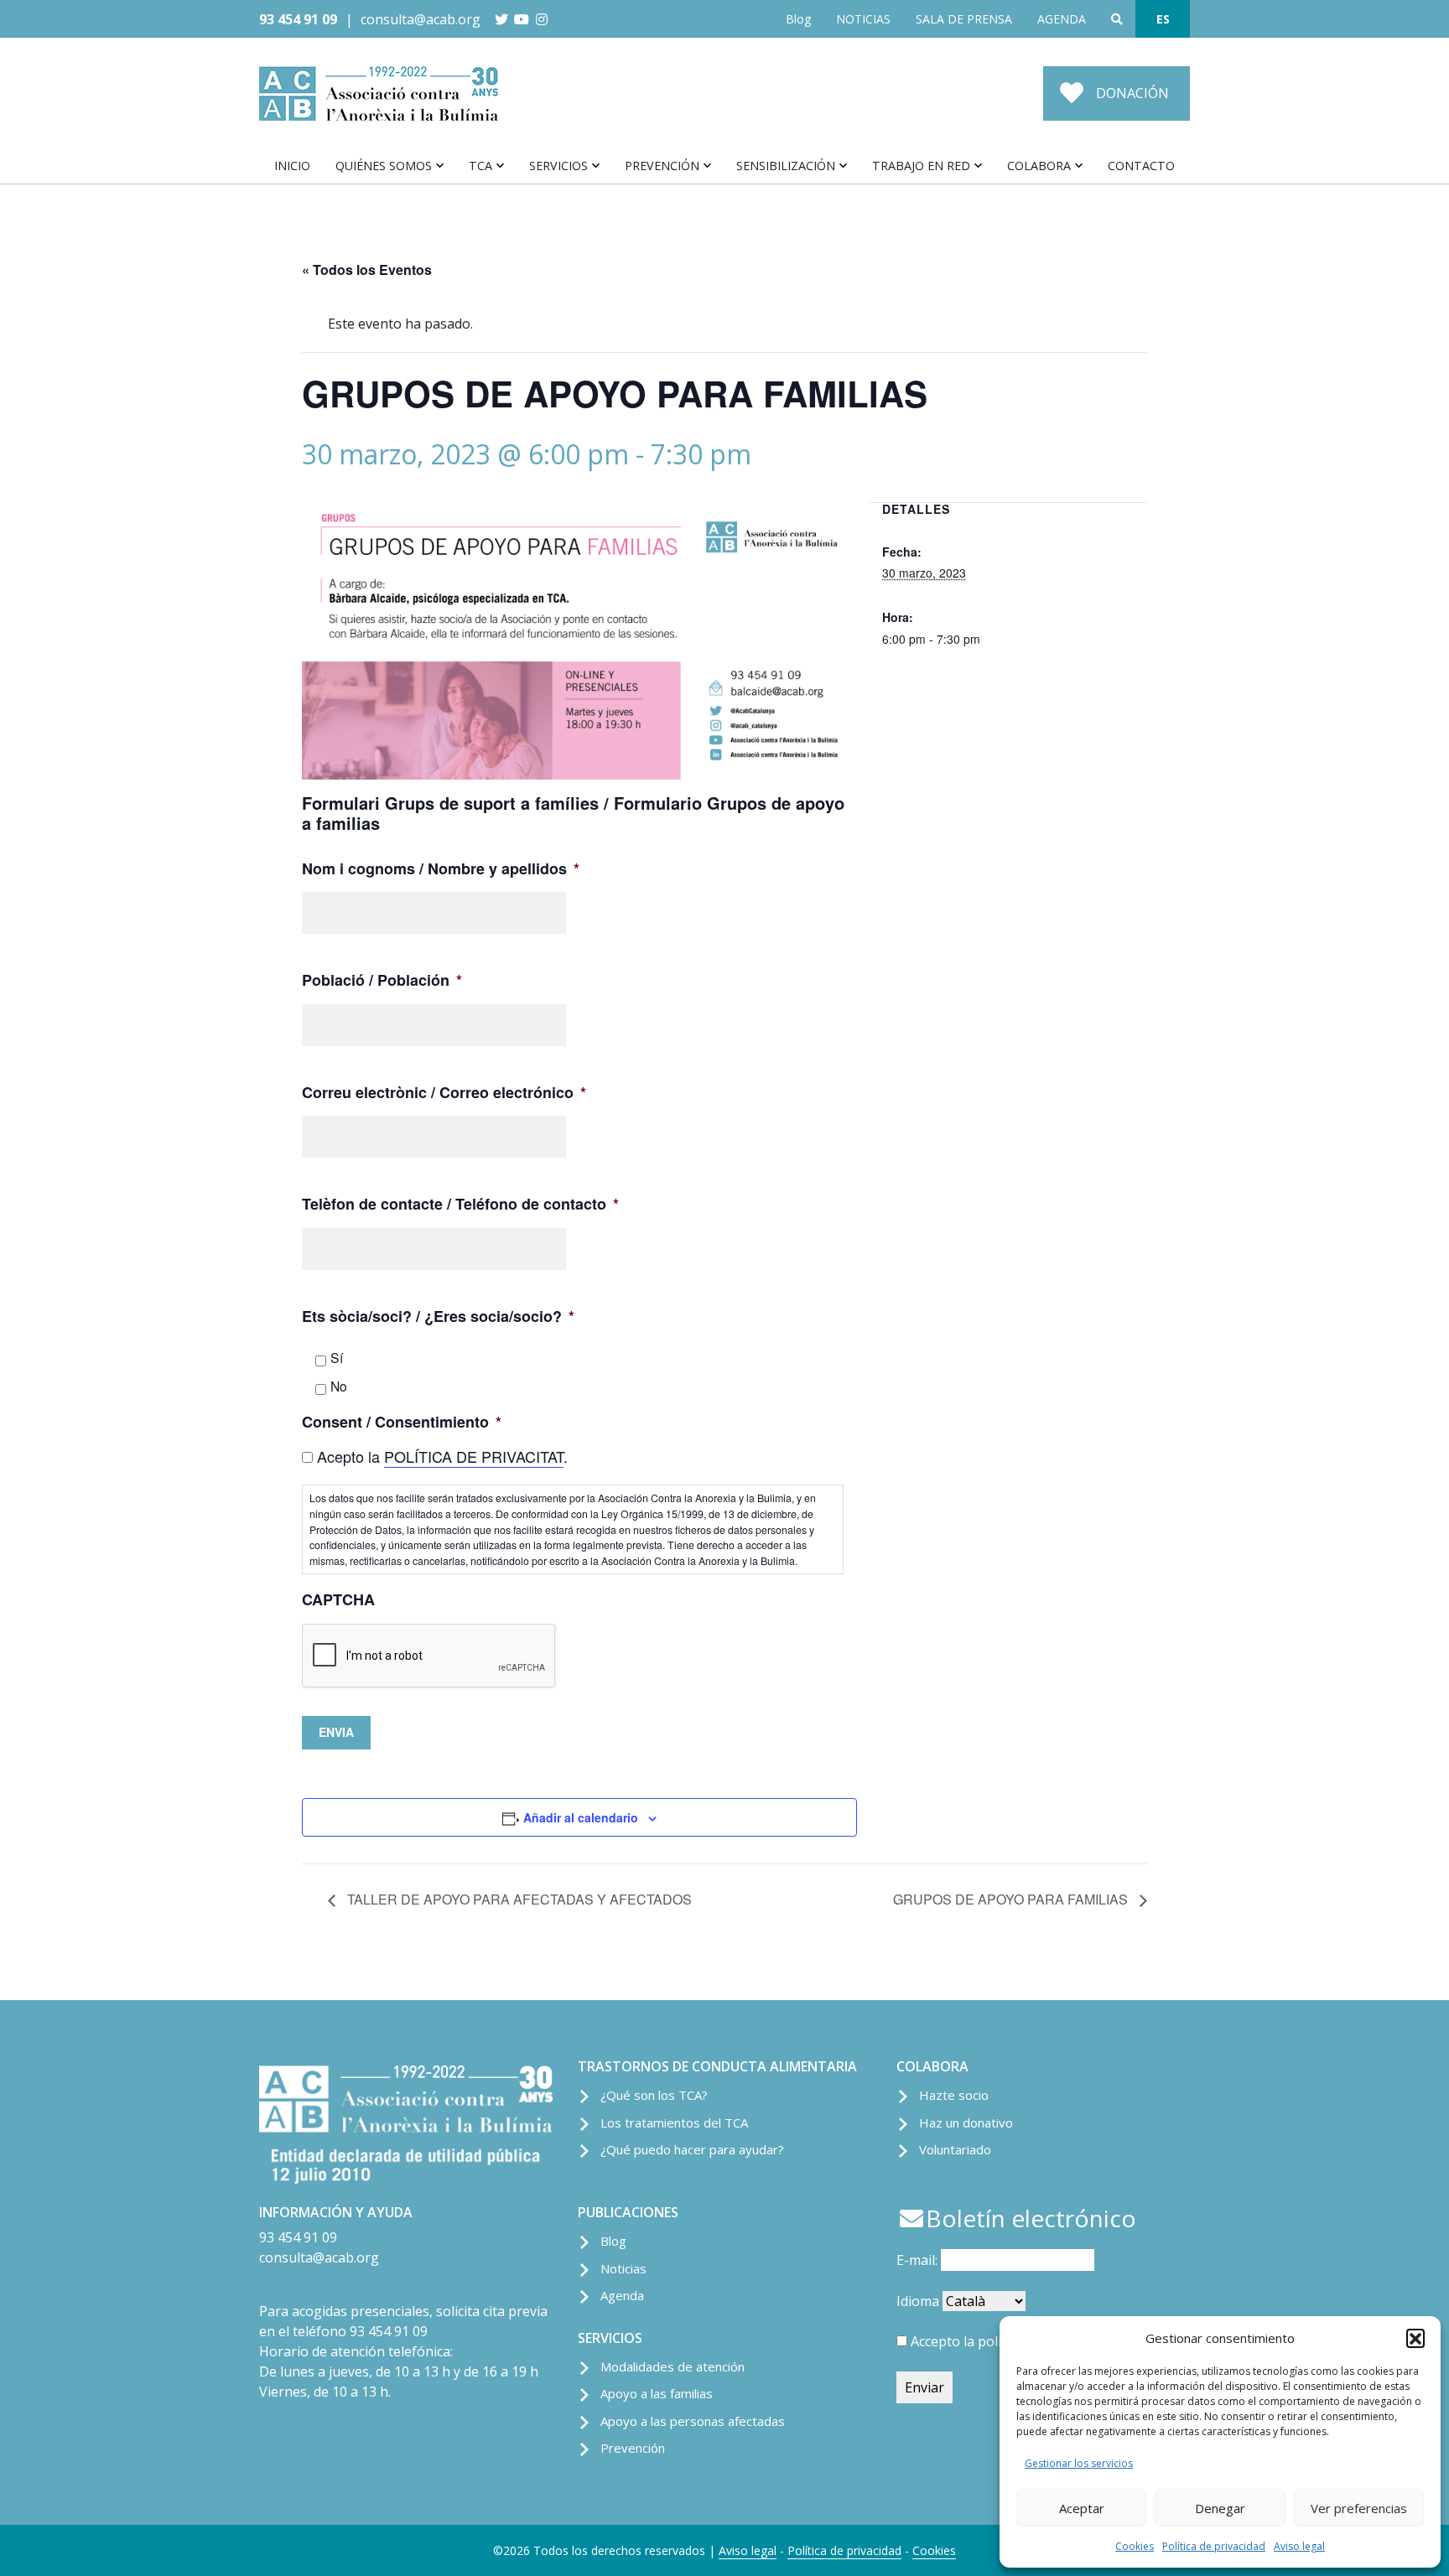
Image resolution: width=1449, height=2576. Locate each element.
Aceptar (1082, 2508)
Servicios (558, 166)
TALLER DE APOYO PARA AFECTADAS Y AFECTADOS (518, 1899)
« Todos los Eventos (367, 270)
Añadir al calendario (581, 1817)
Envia (336, 1732)
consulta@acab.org (421, 19)
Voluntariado (955, 2149)
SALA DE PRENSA (964, 19)
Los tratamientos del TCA (674, 2122)
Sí (337, 1357)
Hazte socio (954, 2095)
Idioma (918, 2301)
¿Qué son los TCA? (654, 2095)
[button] (1415, 2338)
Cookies (1135, 2546)
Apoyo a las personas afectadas (693, 2421)
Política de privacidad (1214, 2546)
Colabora (1039, 166)
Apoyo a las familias (657, 2393)
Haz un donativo (966, 2122)
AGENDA (1062, 19)
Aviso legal (1299, 2546)
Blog (798, 19)
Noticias (623, 2268)
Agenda (622, 2295)
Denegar (1220, 2508)
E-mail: (919, 2260)
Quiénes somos (384, 166)
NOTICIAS (863, 19)
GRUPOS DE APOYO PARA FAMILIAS (1012, 1899)
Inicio (292, 166)
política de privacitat (474, 1456)
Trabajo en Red (921, 166)
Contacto (1141, 166)
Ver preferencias (1359, 2508)
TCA (480, 166)
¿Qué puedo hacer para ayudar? (692, 2149)
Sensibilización (786, 166)
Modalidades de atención (673, 2366)
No (339, 1386)
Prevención (662, 166)
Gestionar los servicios (1079, 2463)
